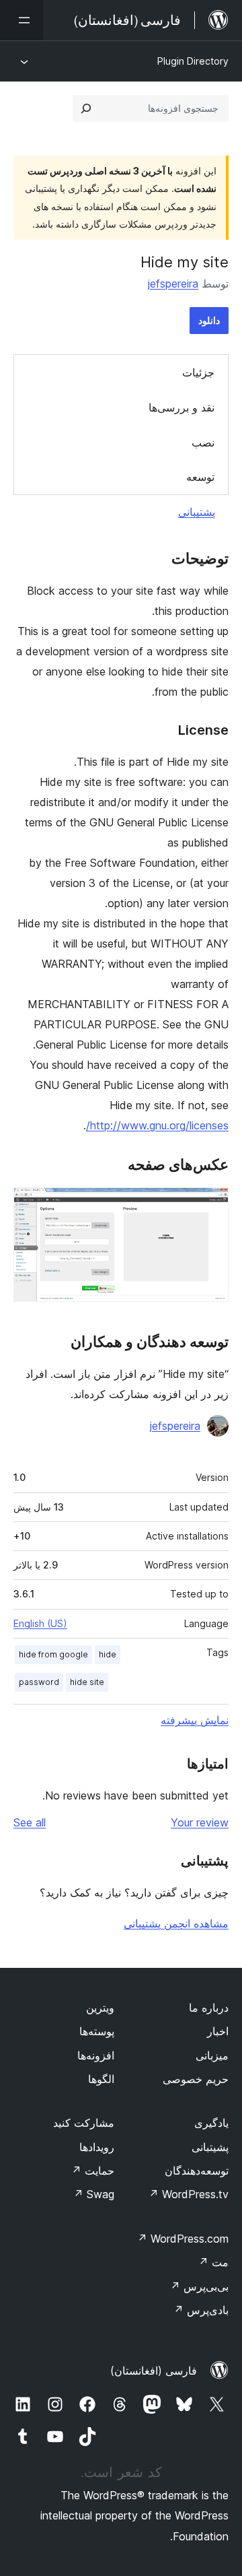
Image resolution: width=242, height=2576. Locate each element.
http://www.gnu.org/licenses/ (157, 1125)
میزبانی (212, 2055)
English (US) (40, 1623)
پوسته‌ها (97, 2031)
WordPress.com (183, 2239)
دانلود (209, 320)
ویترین (100, 2008)
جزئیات (198, 372)
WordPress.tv (189, 2194)
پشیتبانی (210, 2147)
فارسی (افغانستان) (154, 2371)
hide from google (53, 1654)
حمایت (93, 2171)
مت (213, 2262)
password (39, 1682)
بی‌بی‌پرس (199, 2286)
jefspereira (173, 284)
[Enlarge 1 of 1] (210, 1206)
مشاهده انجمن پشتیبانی (176, 1923)
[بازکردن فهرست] (22, 20)
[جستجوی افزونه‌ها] (86, 108)
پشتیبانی (197, 512)
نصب (203, 442)
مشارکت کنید (84, 2123)
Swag (94, 2194)
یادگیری (211, 2123)
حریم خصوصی (196, 2079)
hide (108, 1654)
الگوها (101, 2079)
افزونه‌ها (96, 2055)
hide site (87, 1682)
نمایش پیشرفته (195, 1720)
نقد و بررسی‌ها (182, 407)
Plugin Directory (193, 61)
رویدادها (97, 2147)
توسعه (200, 477)
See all (30, 1822)
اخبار (218, 2031)
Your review (200, 1822)
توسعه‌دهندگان (197, 2171)
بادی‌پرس (201, 2310)
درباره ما (209, 2008)
